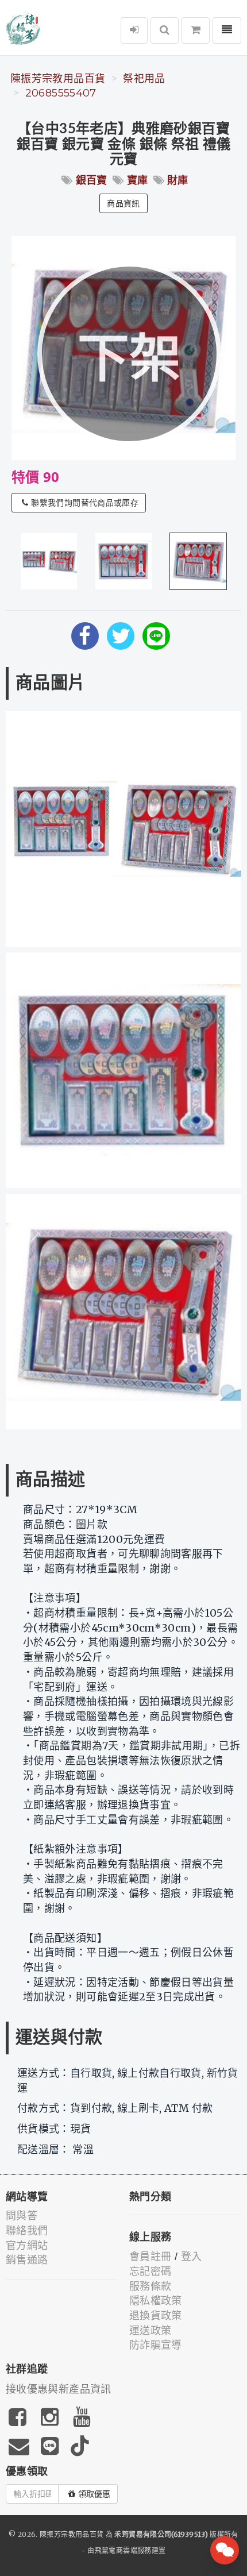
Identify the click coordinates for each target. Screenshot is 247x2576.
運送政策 (150, 2331)
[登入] (134, 30)
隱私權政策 (156, 2301)
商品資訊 (123, 203)
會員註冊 (150, 2257)
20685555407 (61, 93)
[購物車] (196, 30)
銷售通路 (27, 2260)
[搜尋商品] (165, 30)
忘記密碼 (150, 2272)
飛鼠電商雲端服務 (123, 2550)
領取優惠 (94, 2494)
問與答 (22, 2216)
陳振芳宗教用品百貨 (58, 79)
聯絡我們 (27, 2231)
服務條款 (150, 2286)
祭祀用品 (144, 79)
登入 (192, 2257)
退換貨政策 (156, 2316)
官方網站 (27, 2246)
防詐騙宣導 (156, 2345)
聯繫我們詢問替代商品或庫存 (85, 503)
